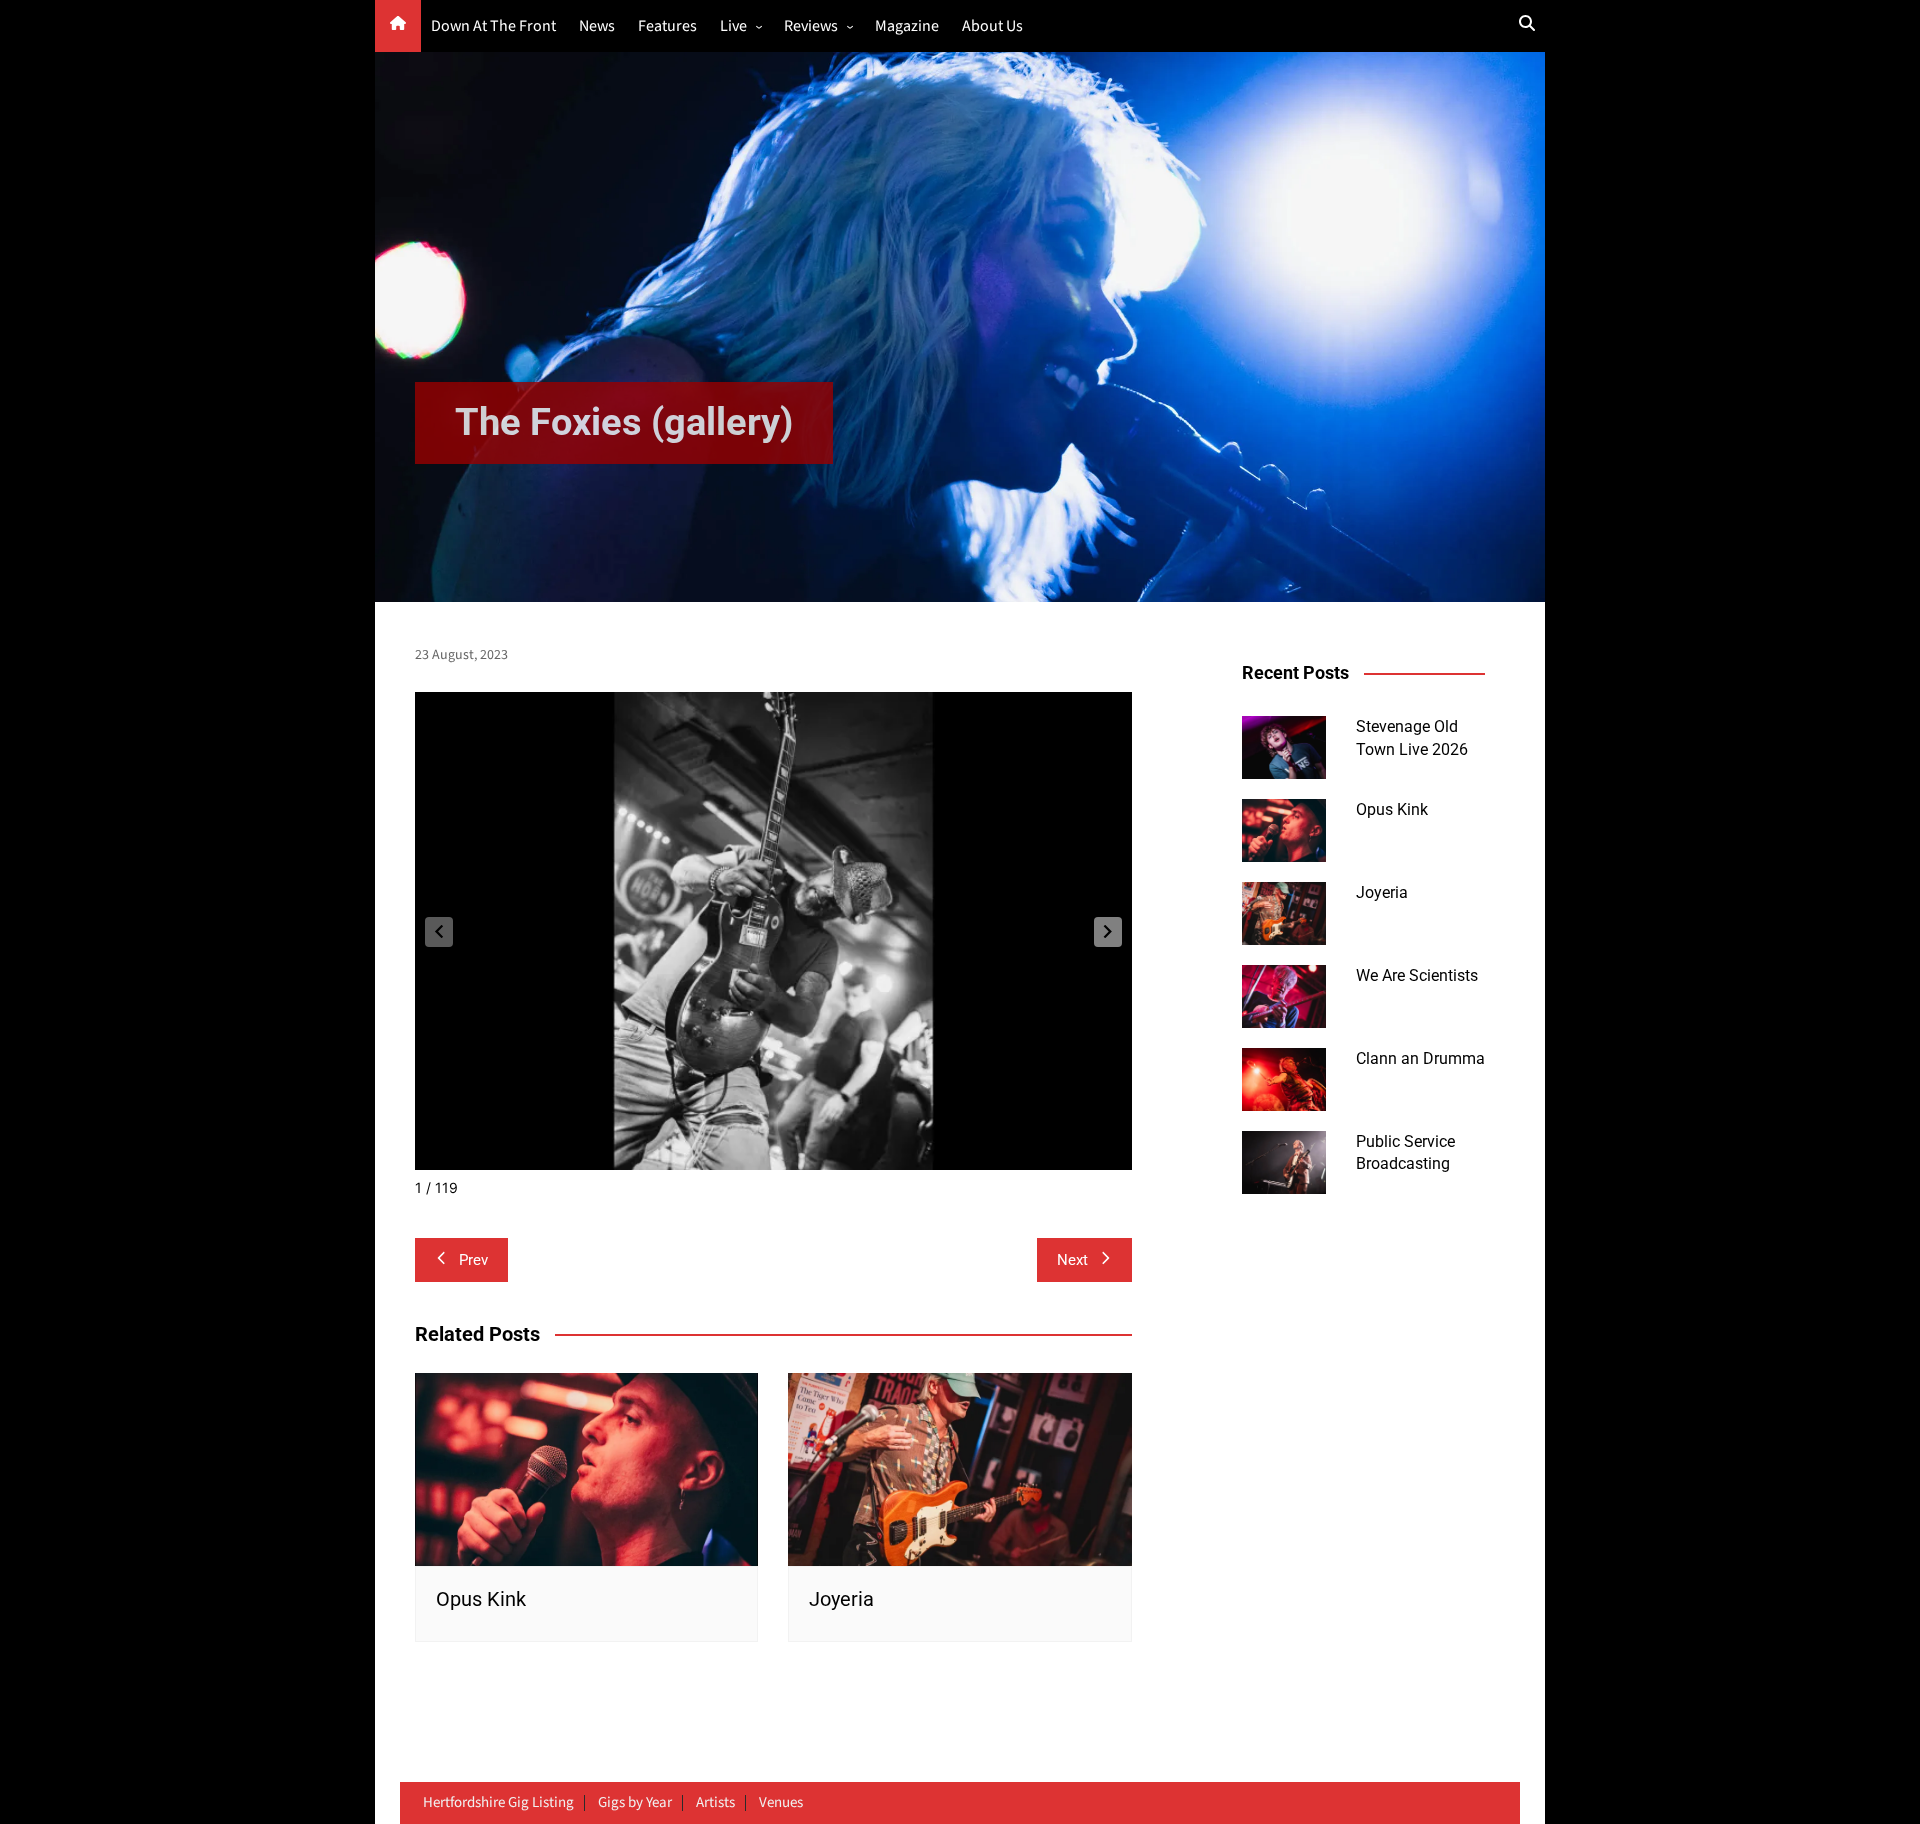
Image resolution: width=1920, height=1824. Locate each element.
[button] (1108, 932)
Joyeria (841, 1599)
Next (1072, 1260)
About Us (992, 26)
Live (733, 26)
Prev (473, 1260)
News (597, 26)
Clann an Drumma (1420, 1058)
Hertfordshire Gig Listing (498, 1803)
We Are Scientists (1417, 975)
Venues (781, 1803)
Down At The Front (493, 26)
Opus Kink (481, 1599)
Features (667, 26)
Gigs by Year (635, 1803)
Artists (715, 1803)
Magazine (907, 26)
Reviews (811, 26)
